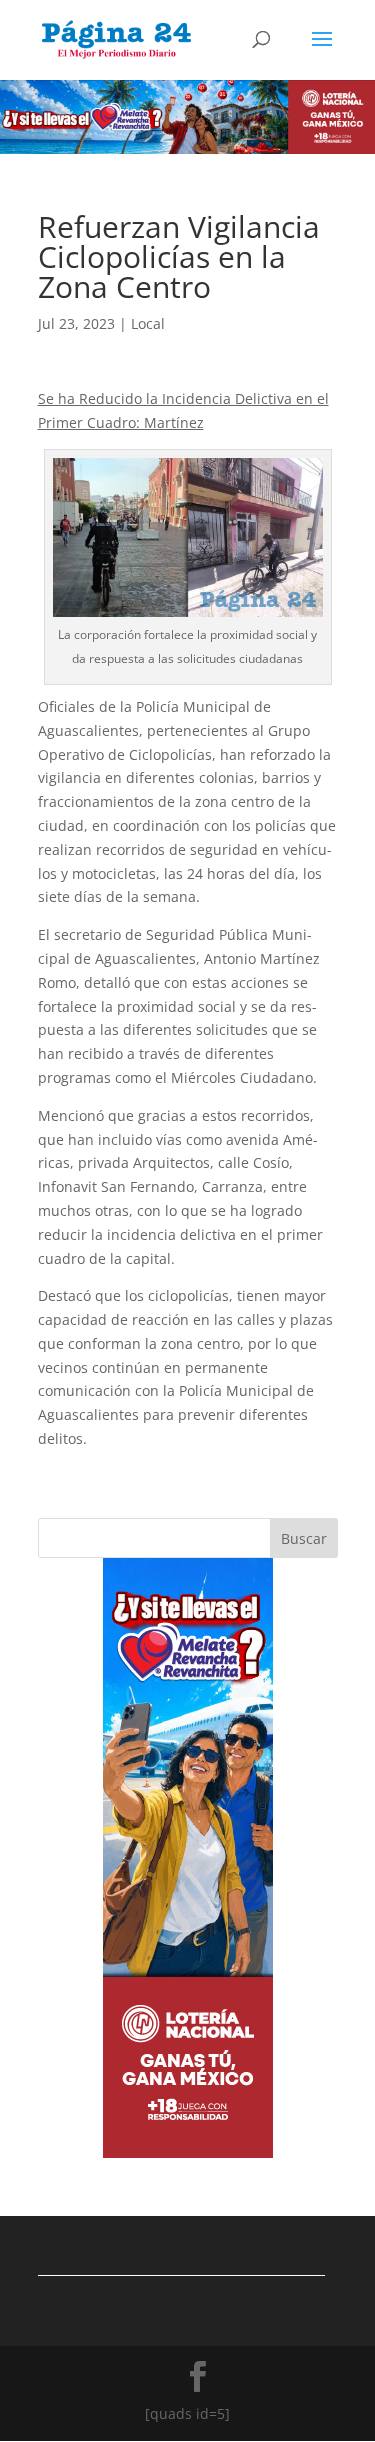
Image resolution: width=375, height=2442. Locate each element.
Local (148, 323)
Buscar (304, 1538)
